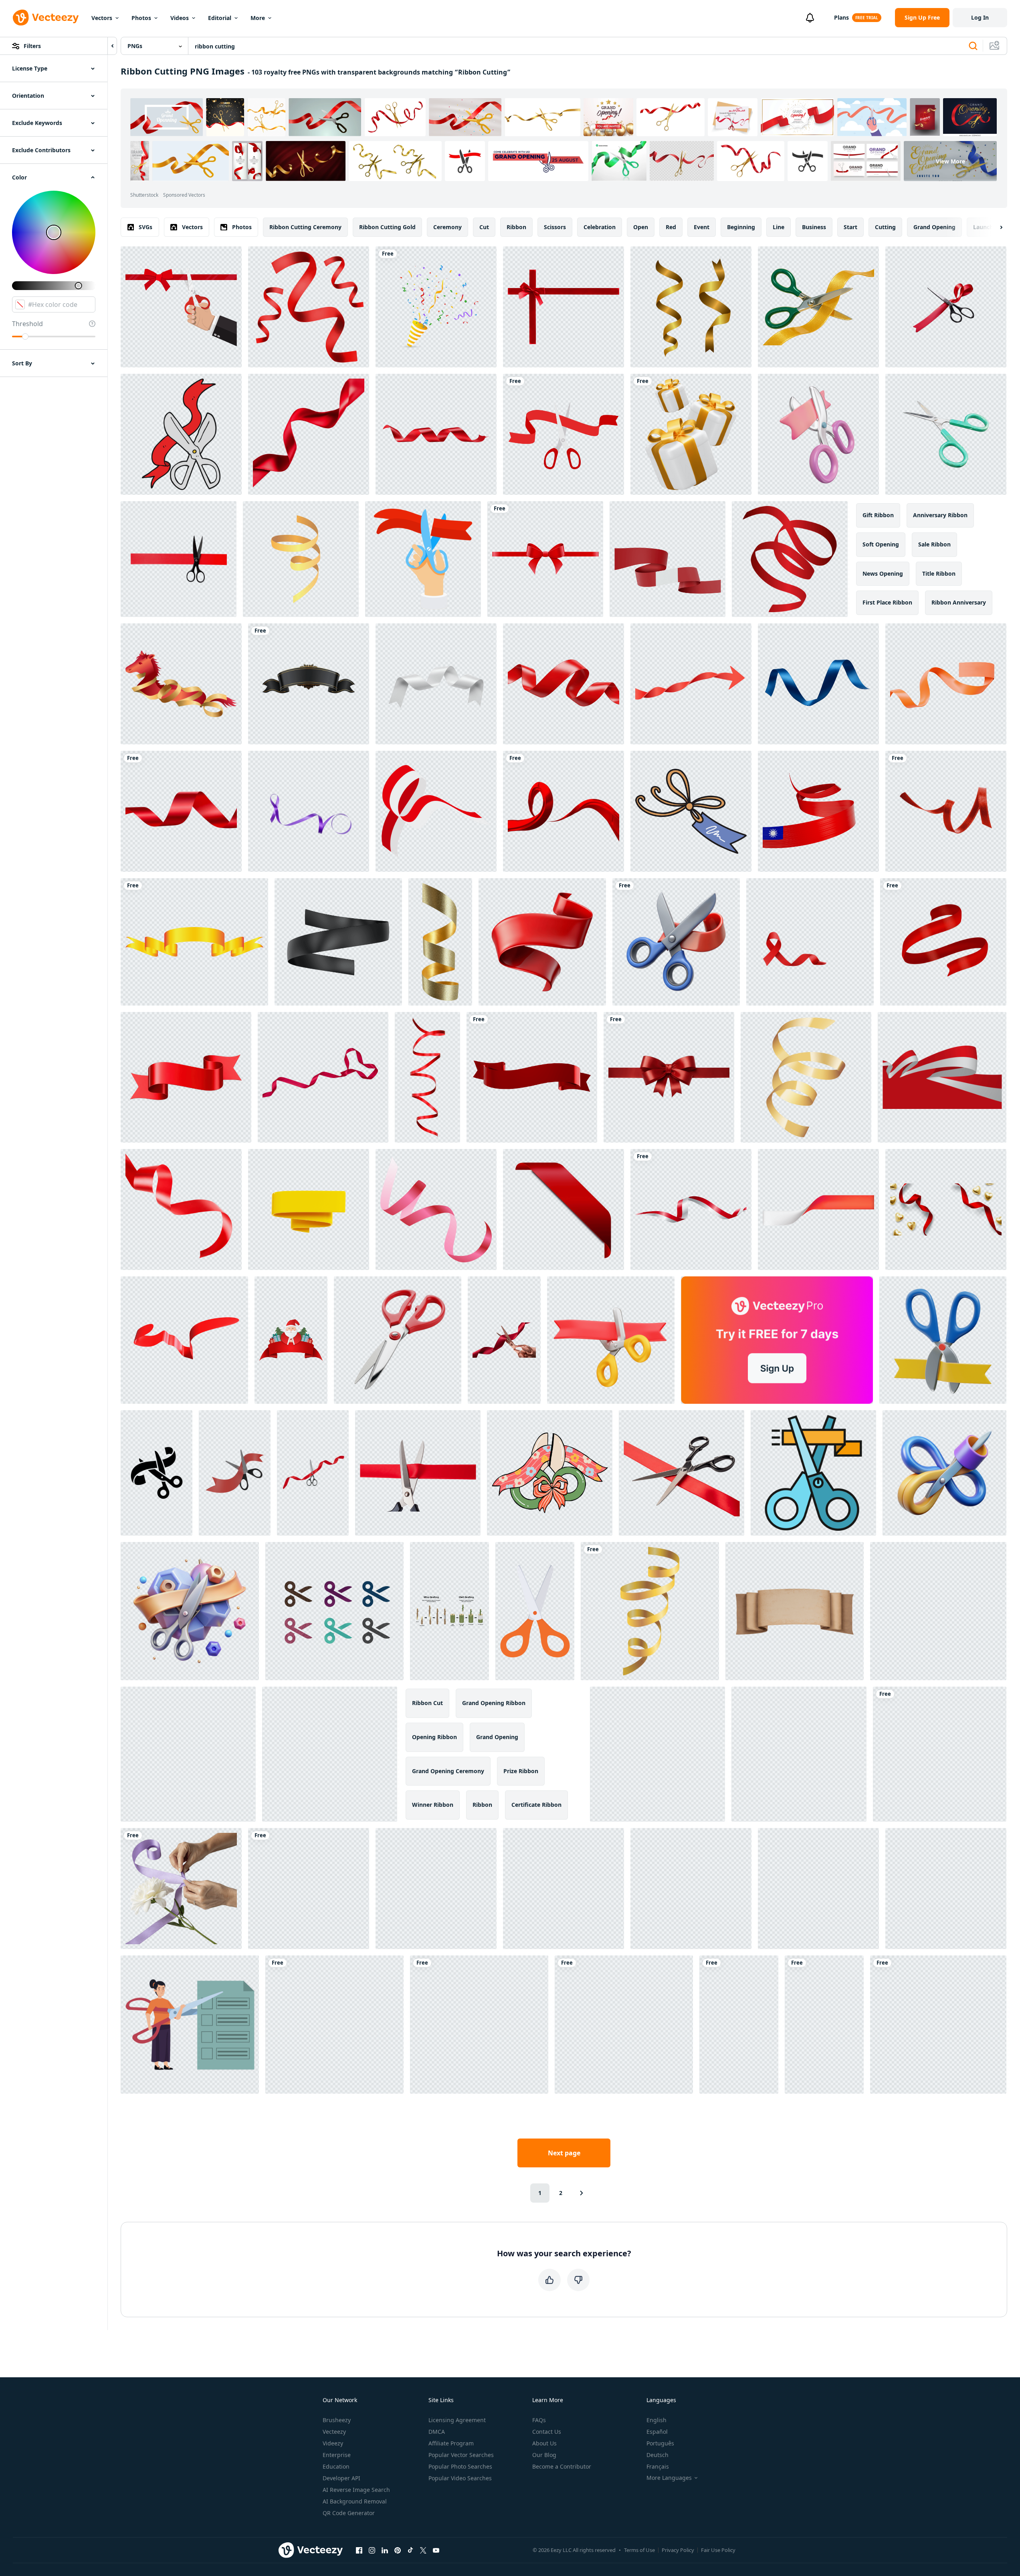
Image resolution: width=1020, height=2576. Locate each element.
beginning (741, 227)
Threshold (27, 324)
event (702, 227)
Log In (980, 17)
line (779, 227)
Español (657, 2432)
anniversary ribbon (940, 515)
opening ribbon (434, 1737)
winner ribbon (433, 1805)
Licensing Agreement (457, 2420)
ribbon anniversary (959, 602)
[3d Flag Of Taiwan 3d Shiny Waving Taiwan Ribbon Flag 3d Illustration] (818, 811)
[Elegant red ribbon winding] (564, 684)
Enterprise (337, 2455)
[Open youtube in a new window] (436, 2550)
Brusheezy (337, 2420)
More (258, 18)
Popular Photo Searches (460, 2466)
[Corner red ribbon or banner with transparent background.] (564, 1209)
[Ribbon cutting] (564, 434)
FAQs (539, 2420)
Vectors (102, 18)
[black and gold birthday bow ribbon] (309, 1889)
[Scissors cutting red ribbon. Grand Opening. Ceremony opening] (423, 559)
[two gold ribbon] (691, 307)
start (850, 227)
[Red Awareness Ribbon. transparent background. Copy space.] (810, 942)
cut (484, 227)
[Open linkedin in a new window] (385, 2550)
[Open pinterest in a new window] (398, 2550)
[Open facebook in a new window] (359, 2550)
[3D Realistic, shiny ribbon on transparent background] (532, 1077)
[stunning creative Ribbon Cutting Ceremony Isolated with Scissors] (190, 1611)
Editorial (220, 18)
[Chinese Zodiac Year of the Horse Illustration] (181, 684)
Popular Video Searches (460, 2478)
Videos (180, 18)
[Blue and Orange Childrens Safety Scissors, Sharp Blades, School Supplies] (799, 1754)
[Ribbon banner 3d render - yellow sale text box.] (309, 1209)
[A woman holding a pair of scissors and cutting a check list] (190, 2025)
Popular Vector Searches (461, 2455)
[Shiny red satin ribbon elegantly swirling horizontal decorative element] (334, 2025)
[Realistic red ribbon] (181, 811)
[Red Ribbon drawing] (309, 307)
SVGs (145, 227)
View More (950, 161)
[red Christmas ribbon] (946, 811)
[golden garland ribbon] (650, 1611)
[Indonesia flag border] (942, 1077)
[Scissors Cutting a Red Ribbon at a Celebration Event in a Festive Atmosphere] (313, 1473)
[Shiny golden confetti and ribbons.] (806, 1077)
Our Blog (544, 2455)
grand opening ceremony (448, 1771)
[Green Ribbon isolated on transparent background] (564, 1889)
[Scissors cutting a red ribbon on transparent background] (946, 307)
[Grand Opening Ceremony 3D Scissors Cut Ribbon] (943, 1340)
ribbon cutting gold (387, 227)
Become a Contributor (562, 2466)
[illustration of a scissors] (535, 1611)
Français (658, 2466)
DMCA (437, 2432)
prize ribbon (521, 1771)
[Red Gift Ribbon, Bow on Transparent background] (669, 1077)
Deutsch (657, 2455)
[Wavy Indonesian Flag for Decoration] (691, 1209)
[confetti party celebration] (301, 559)
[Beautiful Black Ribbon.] (309, 684)
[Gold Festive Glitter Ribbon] (440, 942)
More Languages (669, 2478)
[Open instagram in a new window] (372, 2550)
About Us (544, 2443)
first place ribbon (887, 602)
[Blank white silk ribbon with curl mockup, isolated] (436, 684)
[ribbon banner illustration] (943, 942)
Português (660, 2443)
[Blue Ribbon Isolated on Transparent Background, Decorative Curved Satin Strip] (818, 684)
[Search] (973, 46)
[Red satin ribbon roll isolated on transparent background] (938, 1611)
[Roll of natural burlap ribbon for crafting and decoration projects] (436, 1889)
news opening (883, 573)
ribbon (516, 227)
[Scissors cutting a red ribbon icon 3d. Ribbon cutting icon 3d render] (611, 1340)
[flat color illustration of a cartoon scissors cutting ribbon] (181, 434)
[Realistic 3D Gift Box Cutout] (691, 434)
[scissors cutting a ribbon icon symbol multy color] (334, 1611)
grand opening (934, 227)
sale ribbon (934, 544)
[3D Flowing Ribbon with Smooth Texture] (542, 942)
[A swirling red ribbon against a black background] (309, 434)
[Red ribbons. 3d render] (184, 1340)
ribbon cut (427, 1703)
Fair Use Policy (718, 2550)
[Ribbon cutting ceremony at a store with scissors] (824, 2025)
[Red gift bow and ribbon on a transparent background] (564, 307)
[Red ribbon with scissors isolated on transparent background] (179, 559)
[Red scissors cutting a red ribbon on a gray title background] (398, 1340)
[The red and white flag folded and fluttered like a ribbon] (436, 811)
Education (336, 2466)
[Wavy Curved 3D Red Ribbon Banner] (186, 1077)
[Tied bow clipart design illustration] (545, 559)
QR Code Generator (349, 2513)
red (671, 227)
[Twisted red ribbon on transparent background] (427, 1077)
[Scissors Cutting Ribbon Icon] (813, 1473)
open (641, 227)
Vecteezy (334, 2432)
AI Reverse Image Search (356, 2490)
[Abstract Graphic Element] (564, 811)
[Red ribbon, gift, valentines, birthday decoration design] (790, 559)
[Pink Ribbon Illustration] (436, 1209)
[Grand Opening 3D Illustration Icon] (818, 434)
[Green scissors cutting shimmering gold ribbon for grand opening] (818, 307)
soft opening (881, 544)
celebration (600, 227)
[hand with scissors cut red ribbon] (181, 307)
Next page (564, 2153)
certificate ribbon (536, 1805)
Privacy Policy (678, 2550)
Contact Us (547, 2432)
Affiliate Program (451, 2443)
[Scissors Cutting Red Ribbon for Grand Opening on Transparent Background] (739, 2025)
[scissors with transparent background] (946, 434)
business (814, 227)
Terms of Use (639, 2550)
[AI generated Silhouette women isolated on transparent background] (479, 2025)
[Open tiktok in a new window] (410, 2550)
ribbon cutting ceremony (305, 227)
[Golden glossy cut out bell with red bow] (691, 1889)
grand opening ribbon (494, 1703)
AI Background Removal (355, 2501)
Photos (141, 18)
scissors (555, 227)
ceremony (447, 227)
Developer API (341, 2478)
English (656, 2420)
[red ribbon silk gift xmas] (940, 1754)
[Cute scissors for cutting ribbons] (550, 1473)
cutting (885, 227)
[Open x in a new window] (423, 2550)
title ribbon (939, 573)
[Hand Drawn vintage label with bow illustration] (691, 811)
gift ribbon (878, 515)
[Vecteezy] (46, 18)
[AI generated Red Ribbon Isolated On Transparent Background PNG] (436, 434)
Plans (841, 17)
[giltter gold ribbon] (194, 942)
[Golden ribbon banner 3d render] (338, 942)
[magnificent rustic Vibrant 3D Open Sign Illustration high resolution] (330, 1754)
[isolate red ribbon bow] (624, 2025)
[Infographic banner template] (818, 1209)
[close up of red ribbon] (181, 1209)
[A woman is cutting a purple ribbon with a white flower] (181, 1889)
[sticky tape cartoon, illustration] (946, 1889)
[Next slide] (994, 227)
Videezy (333, 2443)
